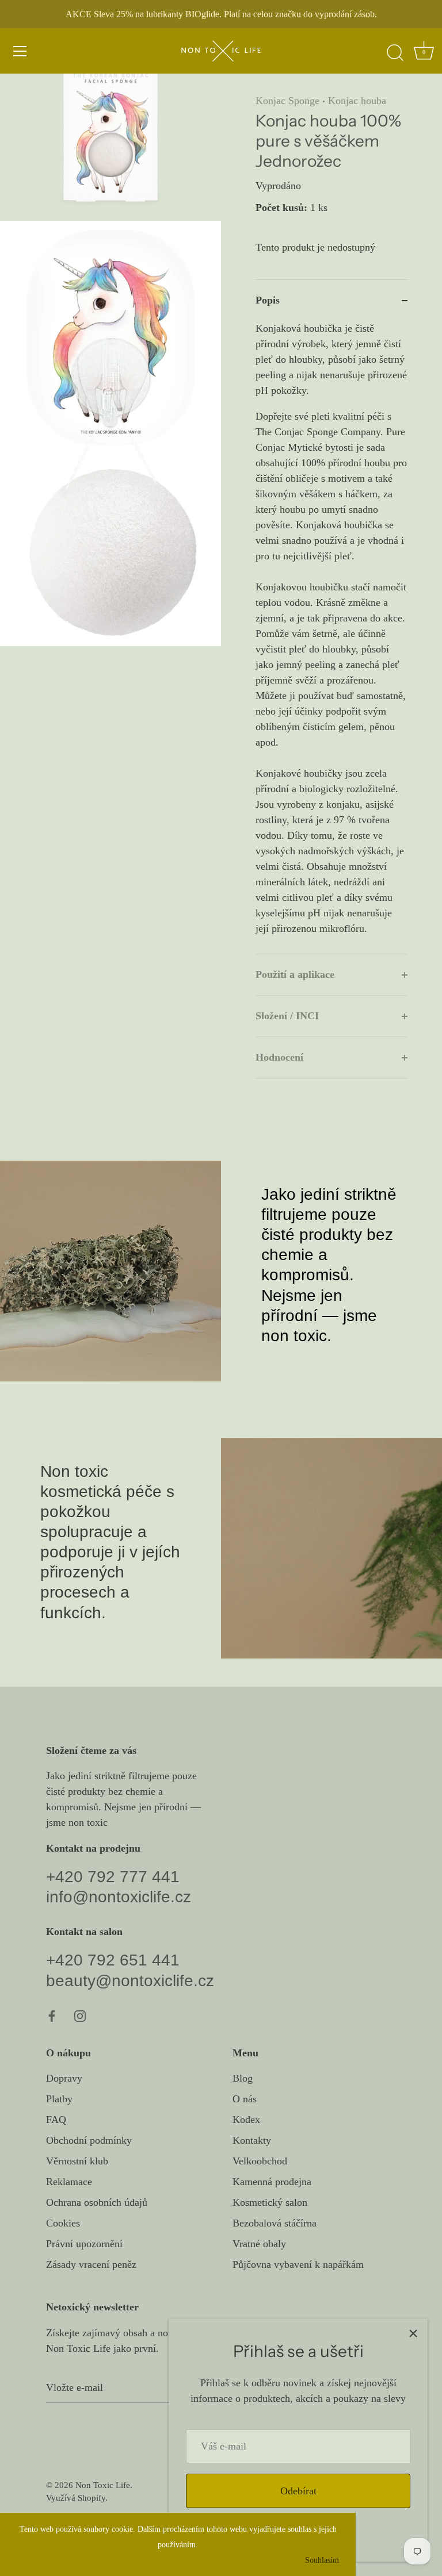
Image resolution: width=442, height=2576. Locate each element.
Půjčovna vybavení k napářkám (298, 2264)
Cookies (63, 2223)
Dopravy (64, 2078)
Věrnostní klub (77, 2161)
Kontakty (252, 2140)
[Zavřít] (413, 2333)
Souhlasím (322, 2560)
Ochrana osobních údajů (97, 2202)
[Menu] (20, 51)
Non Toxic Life (103, 2485)
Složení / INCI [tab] (287, 1016)
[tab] (331, 637)
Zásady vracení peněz (91, 2264)
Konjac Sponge (287, 101)
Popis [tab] (268, 300)
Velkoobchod (260, 2161)
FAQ (56, 2120)
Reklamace (69, 2182)
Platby (59, 2099)
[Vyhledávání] (395, 53)
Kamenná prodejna (272, 2182)
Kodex (246, 2120)
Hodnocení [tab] (279, 1057)
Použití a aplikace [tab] (295, 974)
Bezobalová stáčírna (275, 2223)
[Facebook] (52, 2016)
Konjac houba (357, 101)
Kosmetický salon (270, 2202)
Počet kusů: (281, 208)
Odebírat (298, 2491)
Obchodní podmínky (89, 2140)
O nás (245, 2099)
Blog (243, 2078)
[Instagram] (80, 2016)
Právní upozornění (84, 2244)
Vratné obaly (259, 2244)
